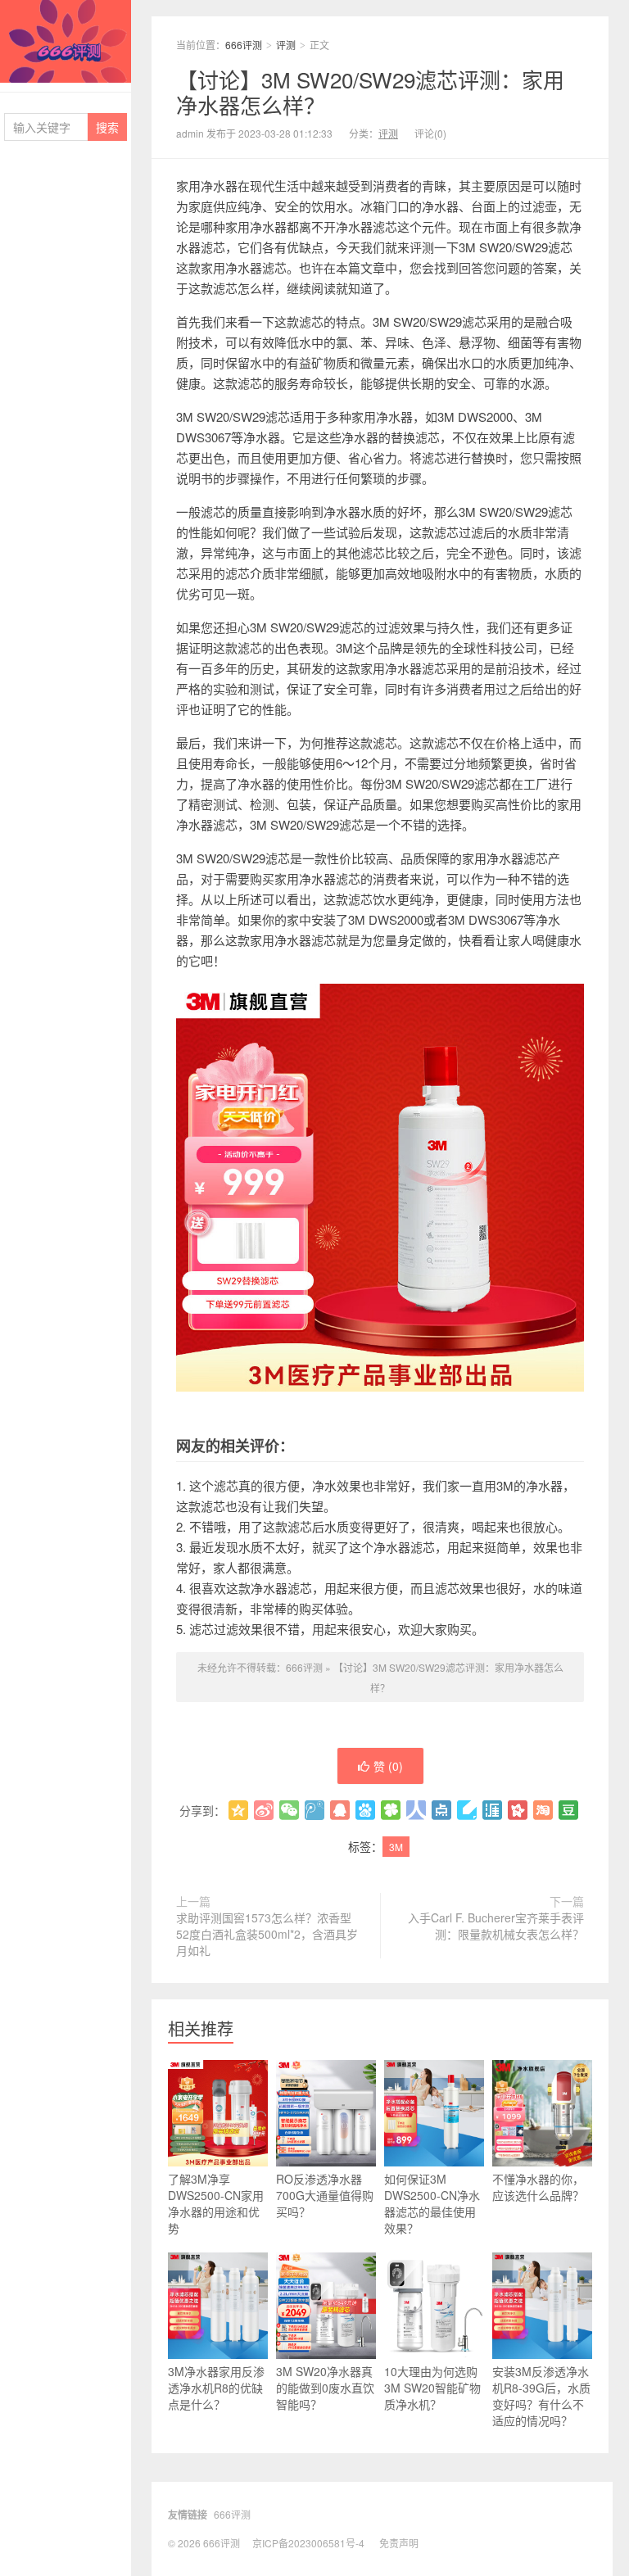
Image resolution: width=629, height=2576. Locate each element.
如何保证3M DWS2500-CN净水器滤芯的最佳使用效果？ (432, 2203)
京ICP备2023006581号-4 (308, 2543)
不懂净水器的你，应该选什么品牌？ (538, 2187)
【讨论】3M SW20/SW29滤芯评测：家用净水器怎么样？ (370, 92)
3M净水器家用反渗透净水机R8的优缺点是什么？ (216, 2388)
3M (396, 1847)
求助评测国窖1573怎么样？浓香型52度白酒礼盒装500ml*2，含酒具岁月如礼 (267, 1934)
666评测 (66, 41)
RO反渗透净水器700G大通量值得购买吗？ (325, 2195)
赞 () (388, 1766)
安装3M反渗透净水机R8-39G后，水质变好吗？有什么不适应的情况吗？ (541, 2396)
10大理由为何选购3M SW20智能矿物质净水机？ (432, 2388)
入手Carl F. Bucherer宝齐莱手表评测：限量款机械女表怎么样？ (496, 1926)
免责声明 (399, 2543)
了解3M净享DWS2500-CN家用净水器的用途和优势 (216, 2203)
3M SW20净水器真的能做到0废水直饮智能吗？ (325, 2388)
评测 (286, 45)
